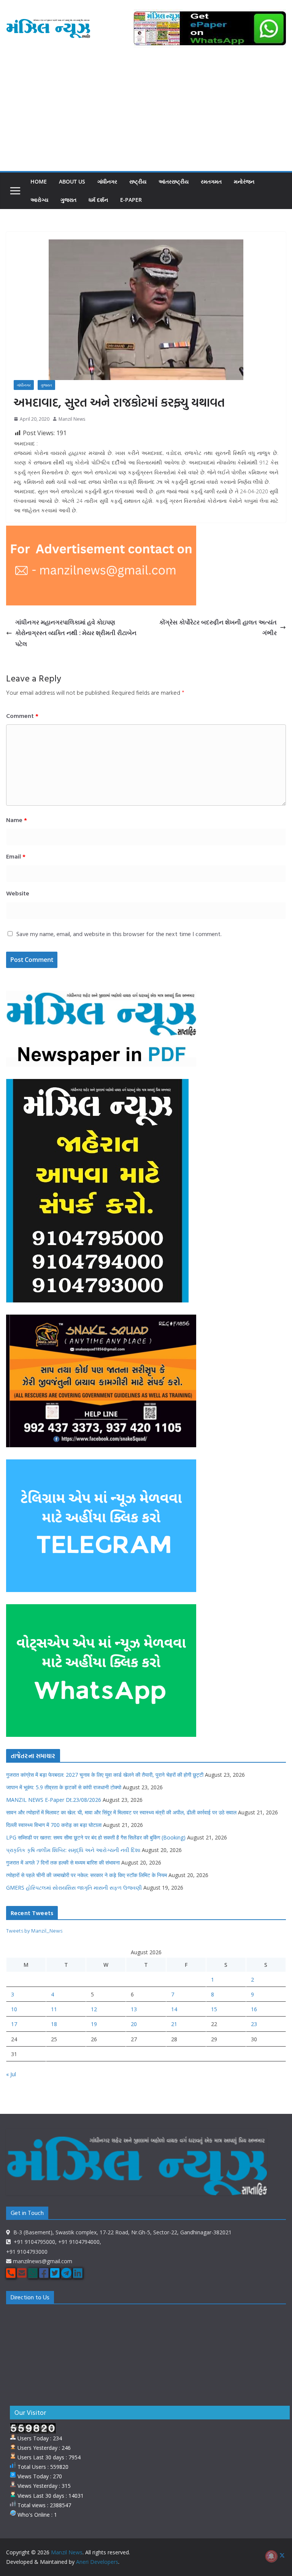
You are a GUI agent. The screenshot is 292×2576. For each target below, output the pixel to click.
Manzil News (72, 419)
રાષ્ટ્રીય (138, 181)
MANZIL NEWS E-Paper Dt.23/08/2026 (54, 1800)
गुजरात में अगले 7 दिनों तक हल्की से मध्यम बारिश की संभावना (63, 1862)
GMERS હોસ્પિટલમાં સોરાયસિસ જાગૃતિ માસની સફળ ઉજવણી (74, 1888)
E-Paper (131, 200)
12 (94, 2009)
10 (14, 2009)
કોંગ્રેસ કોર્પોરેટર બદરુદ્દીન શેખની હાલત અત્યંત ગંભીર (218, 628)
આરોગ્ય (39, 200)
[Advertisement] (146, 114)
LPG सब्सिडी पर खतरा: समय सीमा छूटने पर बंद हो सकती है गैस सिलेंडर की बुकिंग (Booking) (96, 1837)
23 (254, 2024)
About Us (72, 181)
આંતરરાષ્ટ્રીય (174, 181)
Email (16, 856)
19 (94, 2024)
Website (18, 893)
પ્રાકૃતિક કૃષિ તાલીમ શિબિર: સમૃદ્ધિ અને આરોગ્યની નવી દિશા (73, 1850)
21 (174, 2024)
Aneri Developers (97, 2562)
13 (134, 2009)
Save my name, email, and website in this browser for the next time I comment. (119, 934)
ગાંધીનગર (107, 181)
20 (134, 2024)
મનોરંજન (244, 181)
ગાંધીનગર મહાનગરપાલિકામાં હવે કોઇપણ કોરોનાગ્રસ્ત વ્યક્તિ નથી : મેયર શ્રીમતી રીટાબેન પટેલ (76, 633)
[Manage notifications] (271, 2556)
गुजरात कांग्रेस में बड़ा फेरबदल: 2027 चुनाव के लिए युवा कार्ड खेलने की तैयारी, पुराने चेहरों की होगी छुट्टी (105, 1775)
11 (54, 2009)
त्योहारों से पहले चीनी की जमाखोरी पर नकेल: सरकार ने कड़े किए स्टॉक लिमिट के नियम (86, 1875)
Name (17, 820)
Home (39, 181)
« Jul (11, 2074)
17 (14, 2024)
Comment (22, 716)
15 (214, 2009)
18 (54, 2024)
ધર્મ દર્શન (98, 200)
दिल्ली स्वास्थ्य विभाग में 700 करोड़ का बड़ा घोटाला (54, 1825)
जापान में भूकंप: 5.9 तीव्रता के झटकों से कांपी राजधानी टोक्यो (64, 1787)
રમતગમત (211, 181)
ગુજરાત (68, 200)
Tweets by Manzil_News (34, 1930)
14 (174, 2009)
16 (254, 2009)
